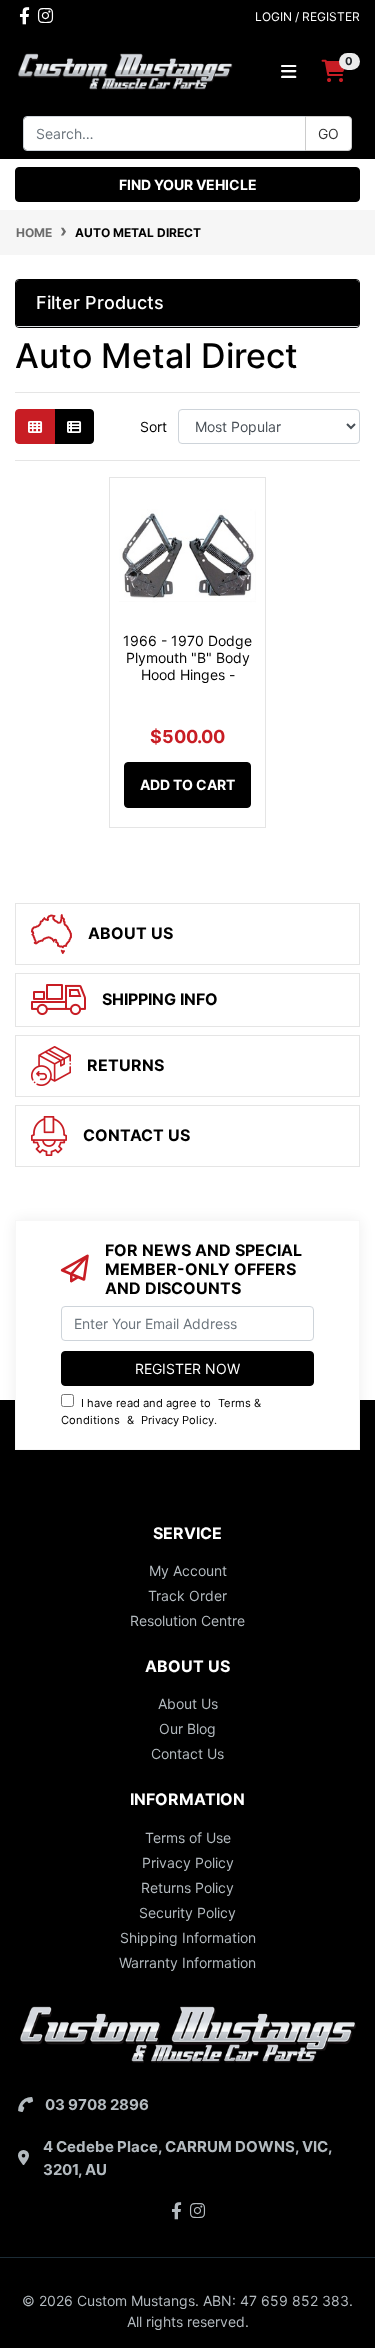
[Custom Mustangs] (125, 69)
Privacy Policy (177, 1420)
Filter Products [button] (100, 302)
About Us (188, 1703)
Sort (153, 426)
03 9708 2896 (97, 2104)
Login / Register (307, 16)
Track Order (187, 1595)
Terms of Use (188, 1837)
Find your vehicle (188, 184)
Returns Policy (187, 1887)
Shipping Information (188, 1937)
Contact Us (187, 1753)
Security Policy (187, 1912)
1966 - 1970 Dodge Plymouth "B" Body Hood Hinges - (187, 657)
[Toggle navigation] (288, 71)
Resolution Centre (187, 1620)
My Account (188, 1570)
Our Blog (187, 1728)
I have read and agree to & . (161, 1411)
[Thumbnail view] (35, 426)
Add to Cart (187, 784)
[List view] (74, 426)
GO (328, 133)
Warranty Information (187, 1962)
